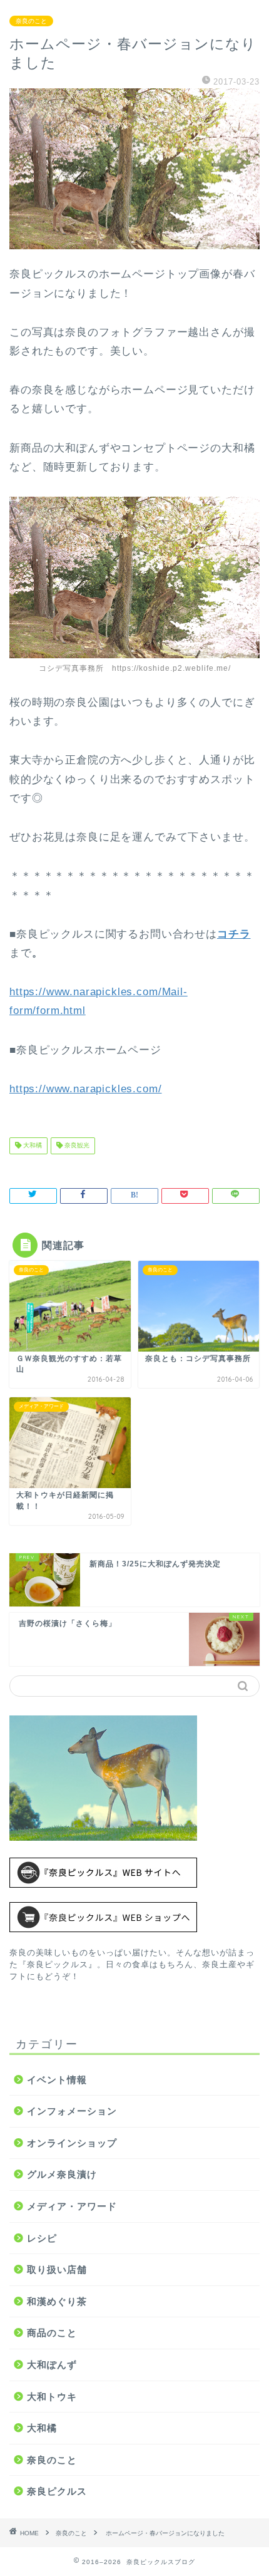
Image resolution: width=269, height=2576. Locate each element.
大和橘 (32, 1146)
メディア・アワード (72, 2206)
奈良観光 (76, 1146)
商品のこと (52, 2333)
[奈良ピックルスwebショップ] (134, 1917)
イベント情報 (57, 2080)
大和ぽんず (52, 2365)
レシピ (42, 2238)
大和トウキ (52, 2397)
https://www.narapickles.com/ (86, 1089)
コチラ (234, 934)
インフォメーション (72, 2111)
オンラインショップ (72, 2143)
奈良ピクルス (57, 2491)
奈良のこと (31, 21)
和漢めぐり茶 (57, 2301)
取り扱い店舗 (57, 2269)
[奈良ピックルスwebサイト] (134, 1873)
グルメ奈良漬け (62, 2174)
